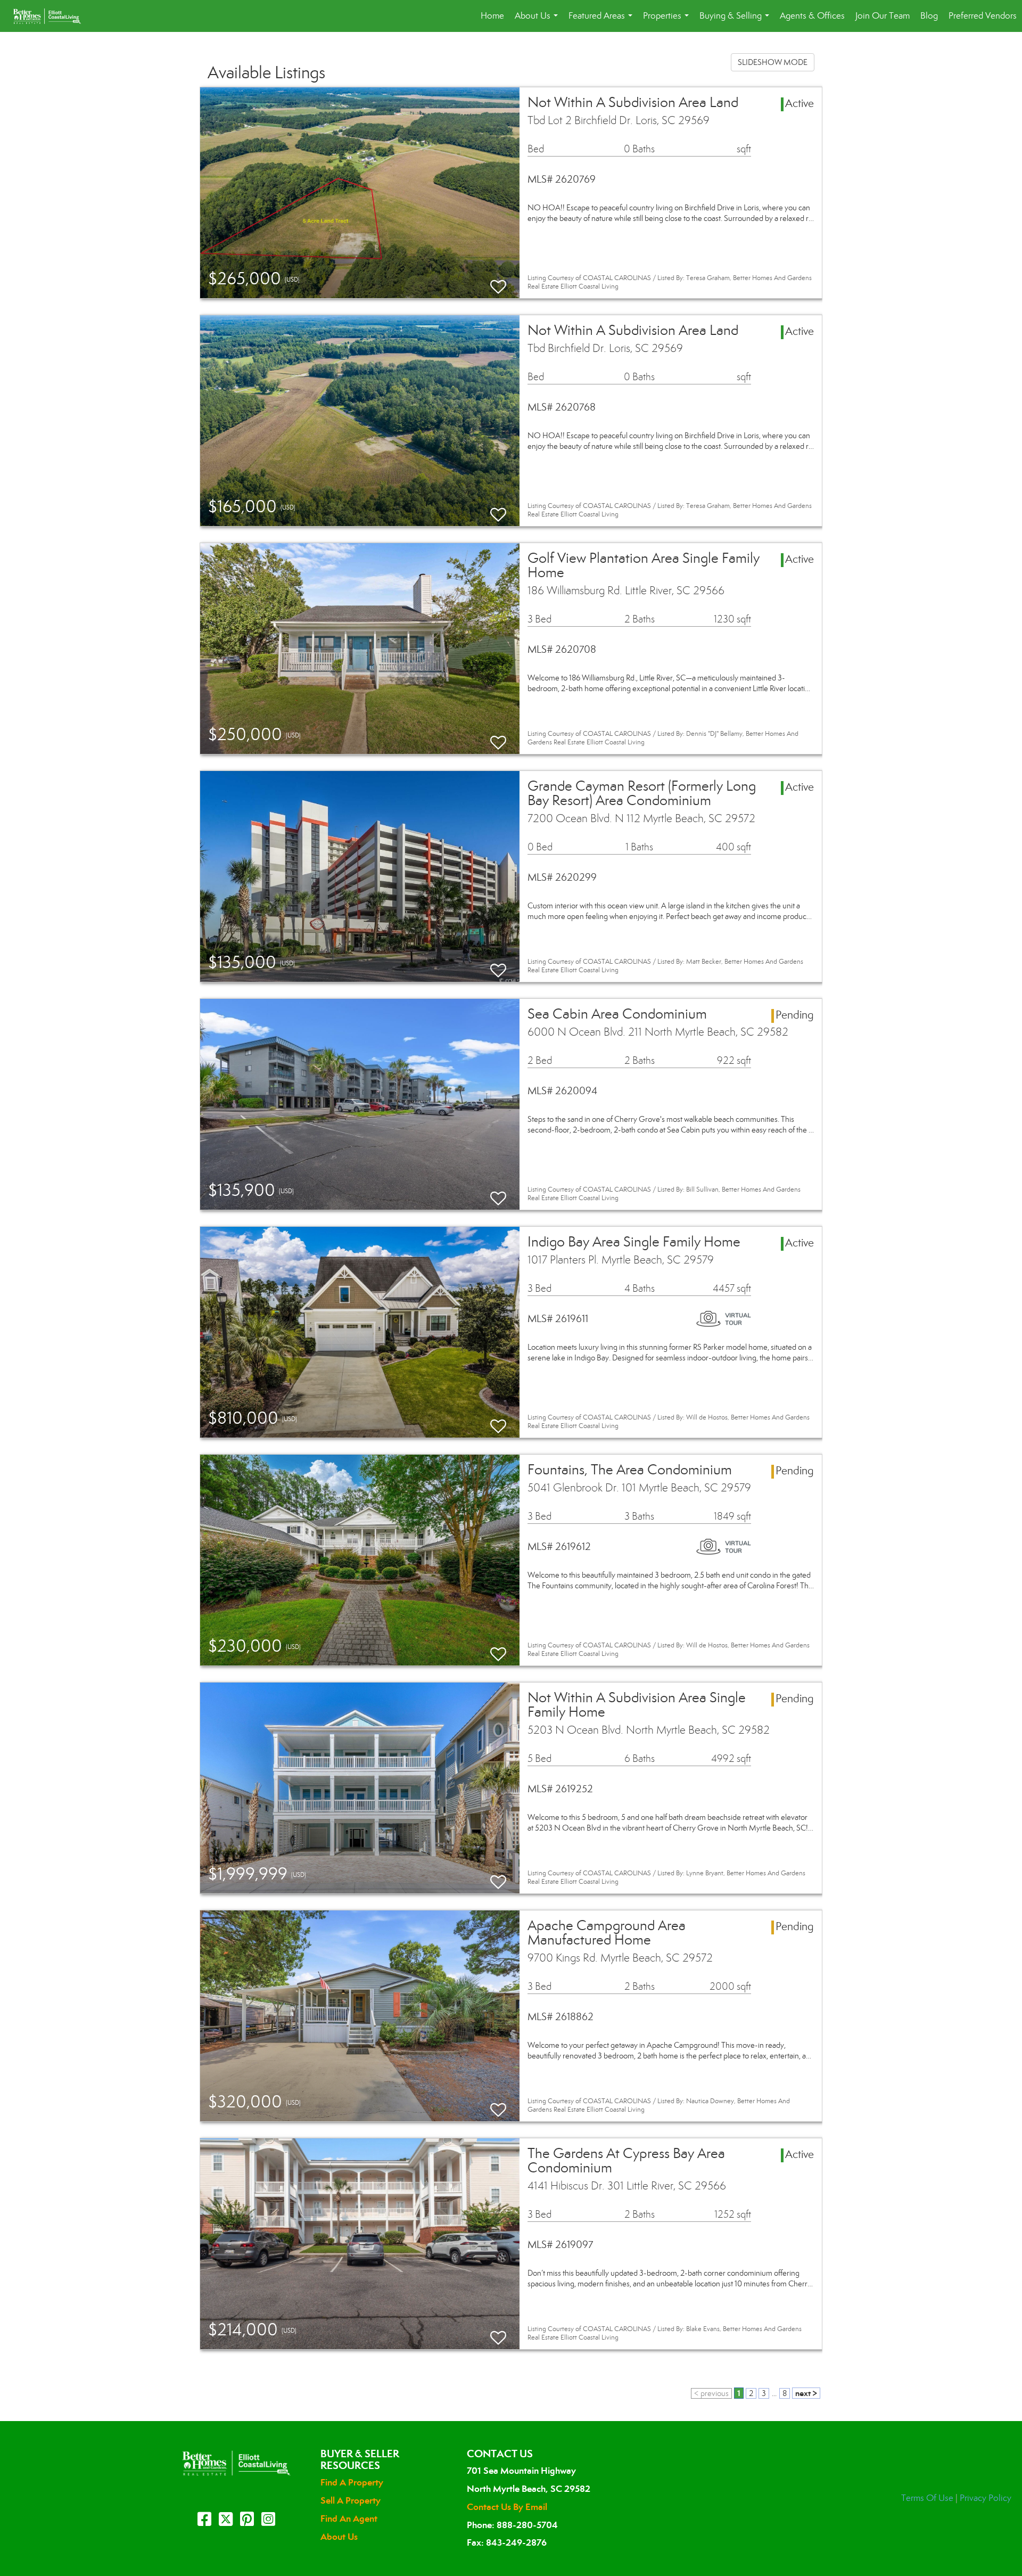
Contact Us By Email (507, 2507)
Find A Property (352, 2482)
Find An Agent (349, 2518)
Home (492, 16)
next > (806, 2393)
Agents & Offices (812, 16)
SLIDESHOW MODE (773, 62)
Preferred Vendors (983, 16)
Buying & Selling (736, 21)
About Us (538, 21)
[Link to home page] (52, 16)
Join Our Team (883, 16)
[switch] (498, 282)
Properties (668, 21)
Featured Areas (603, 21)
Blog (929, 16)
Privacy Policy (986, 2498)
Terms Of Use (927, 2498)
